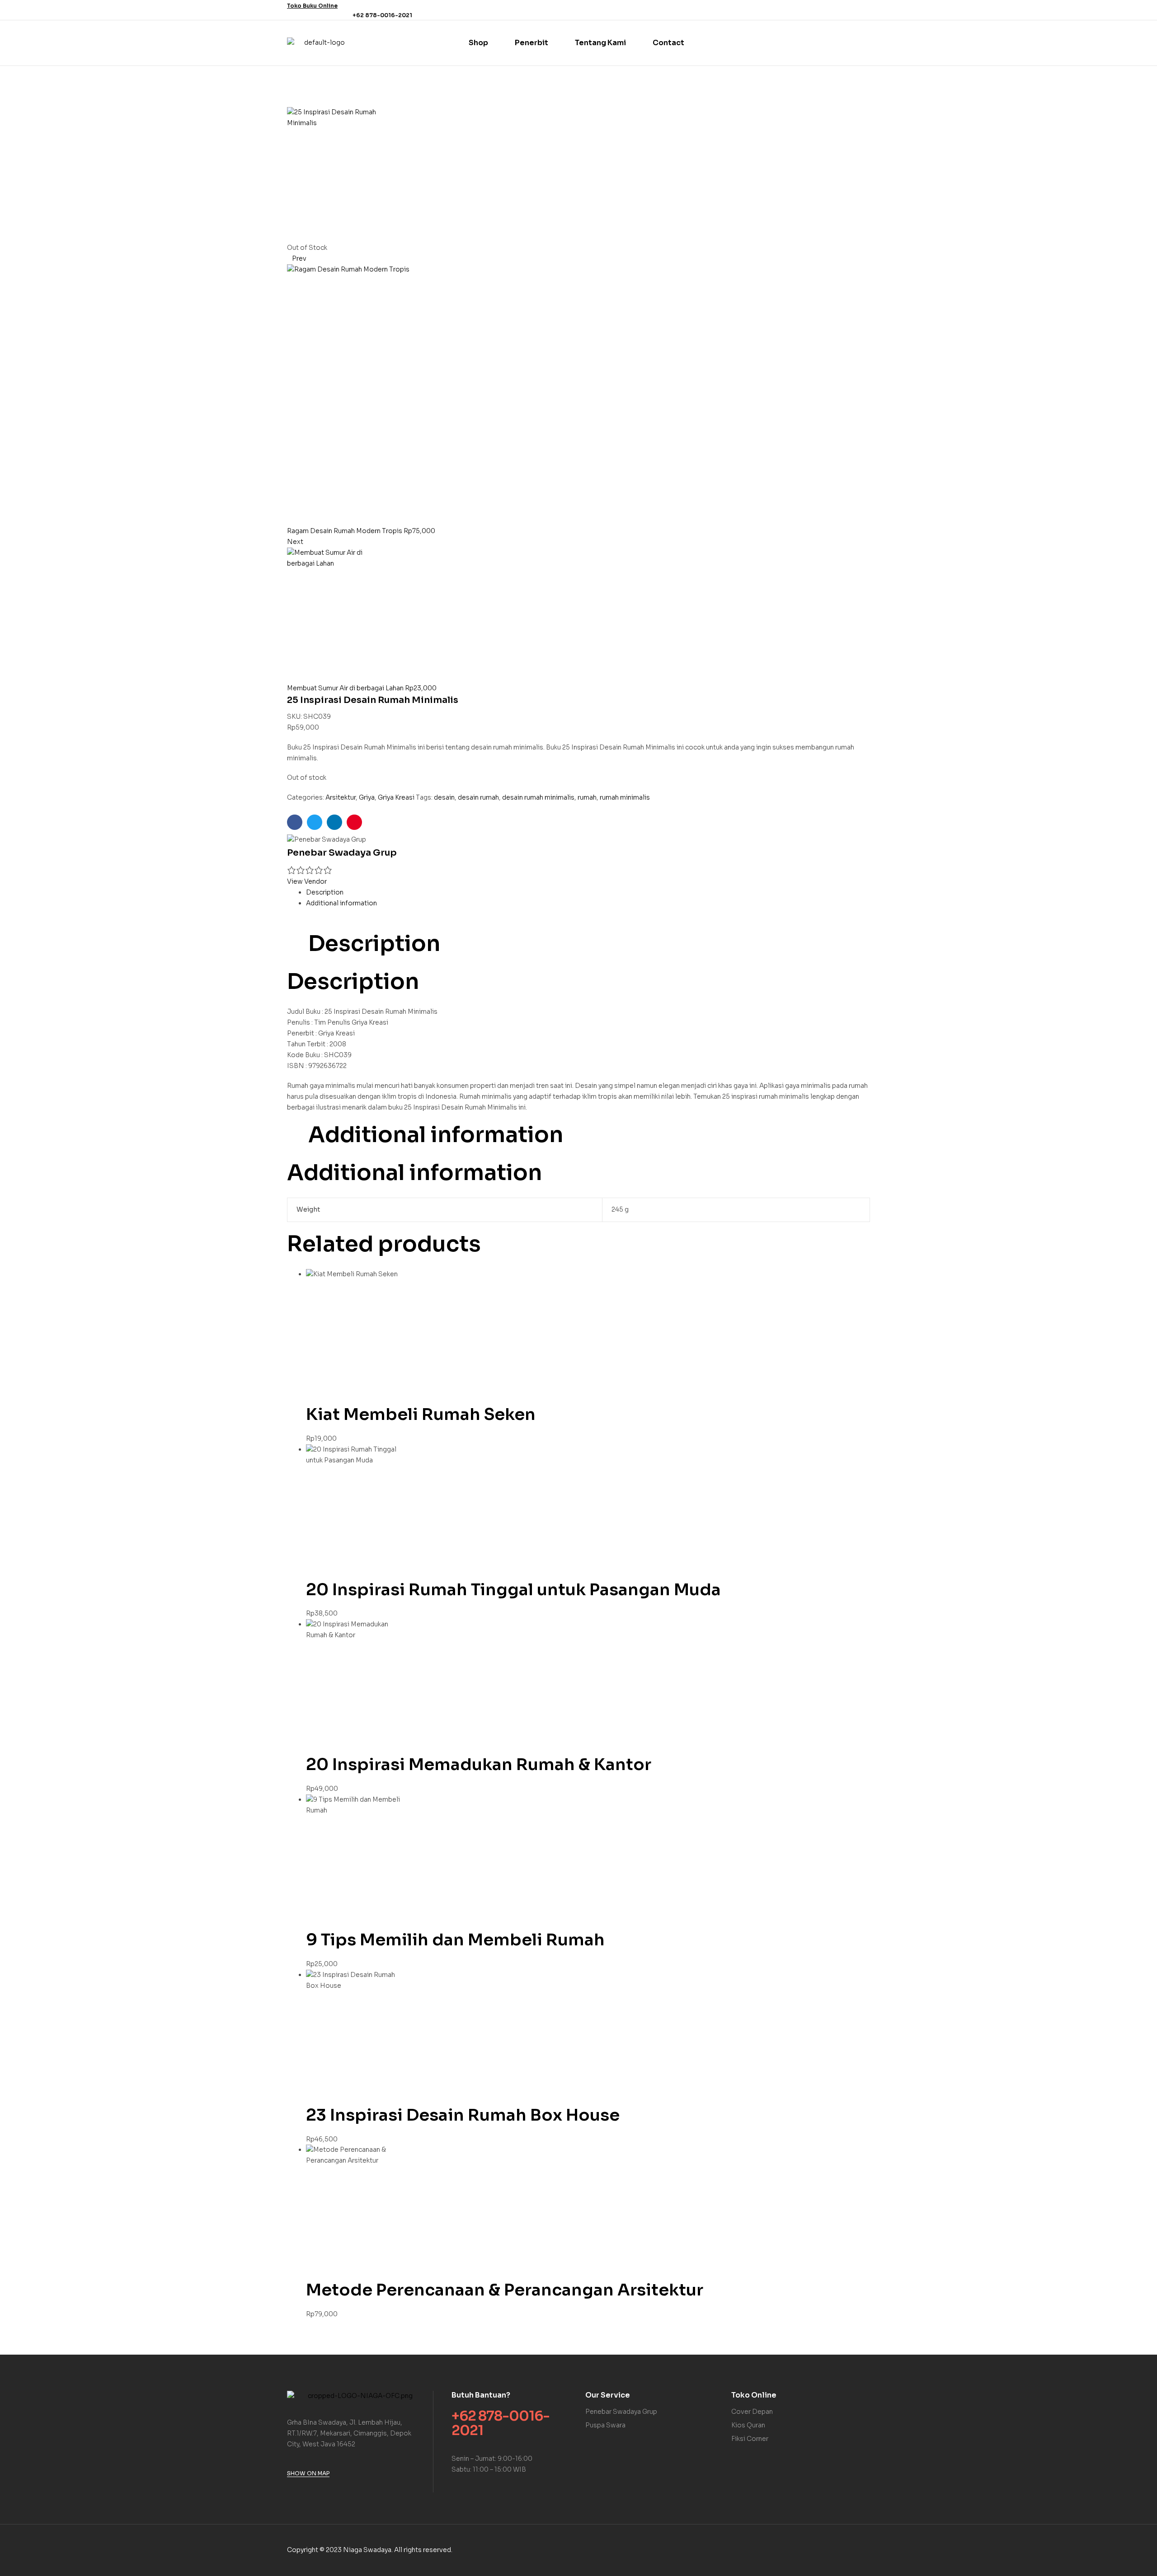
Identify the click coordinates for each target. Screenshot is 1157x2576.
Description (325, 892)
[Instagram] (865, 10)
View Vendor (307, 881)
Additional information (341, 903)
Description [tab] (374, 944)
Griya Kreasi (396, 797)
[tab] (588, 893)
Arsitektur (341, 797)
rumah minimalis (625, 797)
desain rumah (478, 797)
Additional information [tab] (436, 1135)
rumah (587, 797)
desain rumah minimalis (538, 797)
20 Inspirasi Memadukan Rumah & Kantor (479, 1764)
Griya (367, 797)
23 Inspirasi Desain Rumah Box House (463, 2115)
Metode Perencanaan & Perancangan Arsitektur (505, 2290)
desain (444, 797)
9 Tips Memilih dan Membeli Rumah (455, 1940)
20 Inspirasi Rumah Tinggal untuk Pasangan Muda (513, 1590)
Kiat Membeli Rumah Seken (421, 1414)
